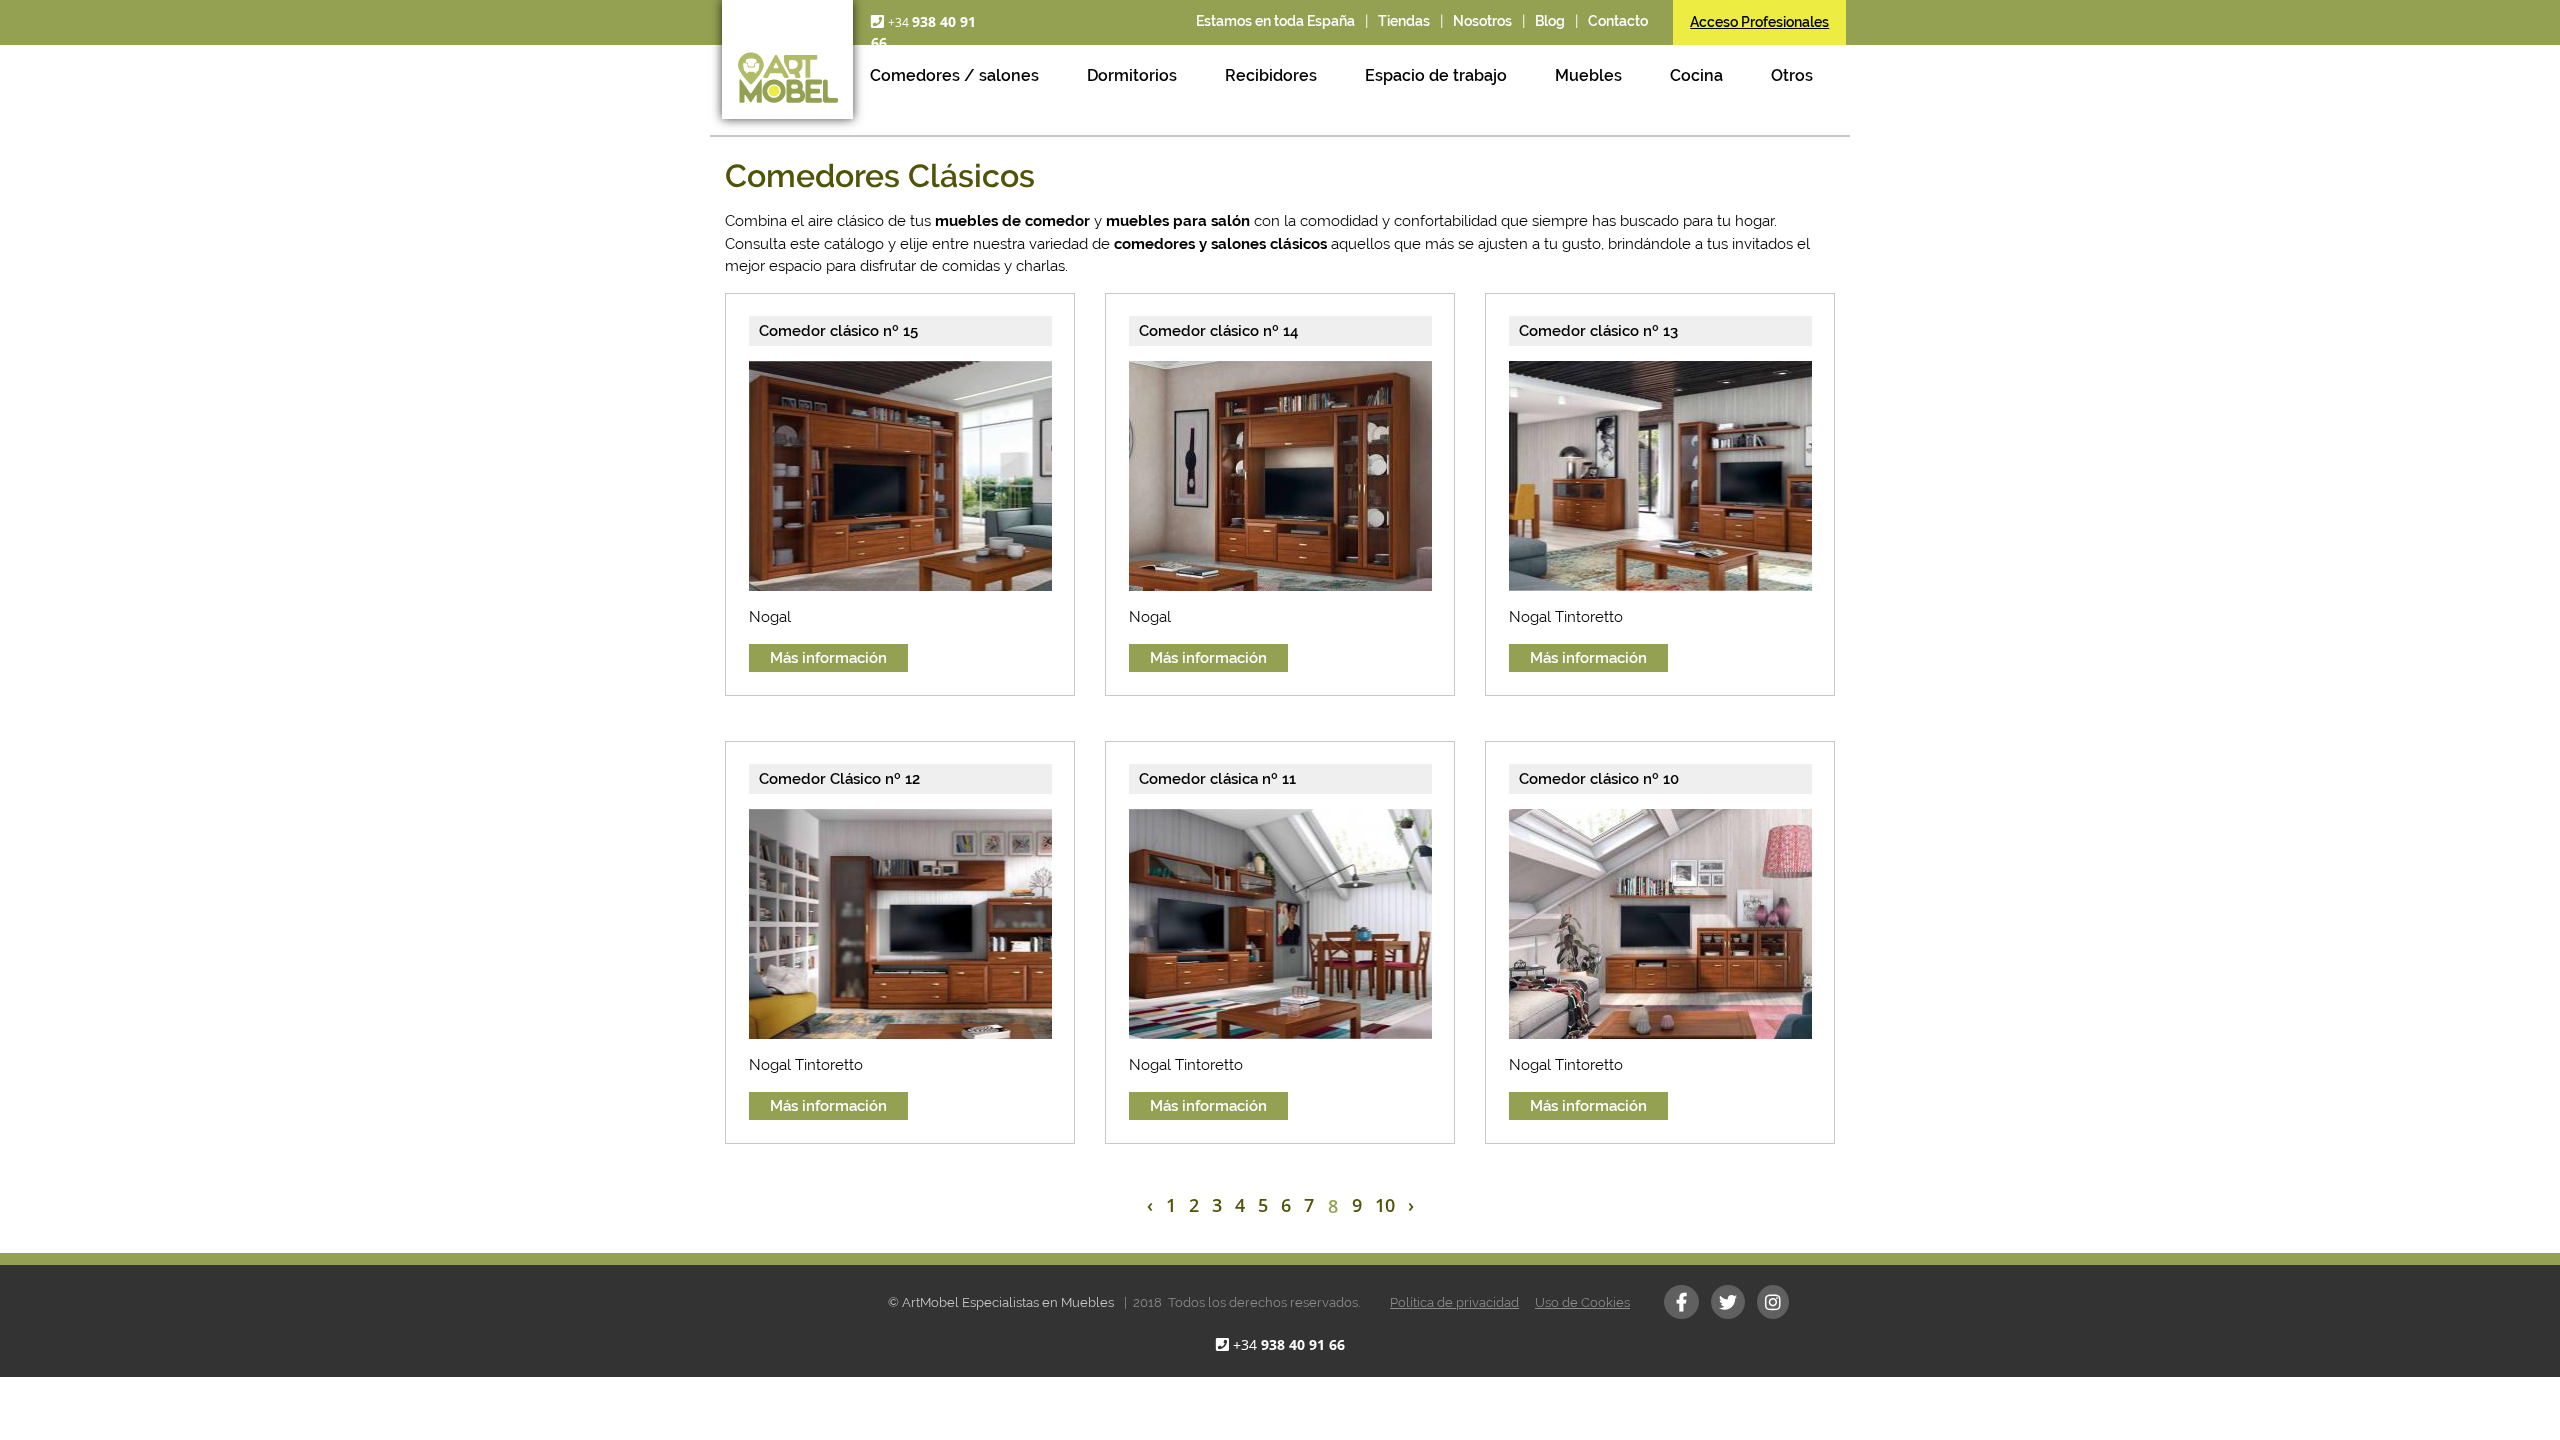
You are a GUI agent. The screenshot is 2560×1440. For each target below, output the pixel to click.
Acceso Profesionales (1759, 22)
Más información (828, 658)
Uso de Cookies (1582, 1302)
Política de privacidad (1454, 1302)
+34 (1289, 1344)
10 (1385, 1205)
